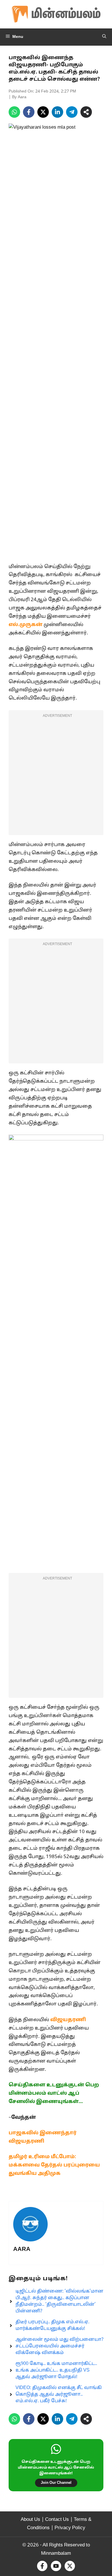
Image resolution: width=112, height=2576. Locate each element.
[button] (104, 37)
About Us (30, 2520)
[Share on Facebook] (29, 112)
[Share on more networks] (86, 112)
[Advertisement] (56, 776)
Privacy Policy (70, 2528)
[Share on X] (43, 112)
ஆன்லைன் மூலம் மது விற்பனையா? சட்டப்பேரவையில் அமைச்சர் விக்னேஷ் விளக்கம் (59, 2346)
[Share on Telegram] (72, 112)
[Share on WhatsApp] (14, 112)
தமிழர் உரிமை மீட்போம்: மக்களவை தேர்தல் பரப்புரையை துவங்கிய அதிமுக (54, 2165)
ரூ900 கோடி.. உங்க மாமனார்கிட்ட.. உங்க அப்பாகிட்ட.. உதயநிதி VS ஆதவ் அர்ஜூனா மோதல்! (56, 2370)
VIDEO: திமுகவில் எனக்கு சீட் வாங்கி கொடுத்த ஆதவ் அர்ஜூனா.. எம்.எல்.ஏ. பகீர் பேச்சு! (59, 2395)
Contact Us (57, 2520)
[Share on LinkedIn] (57, 112)
